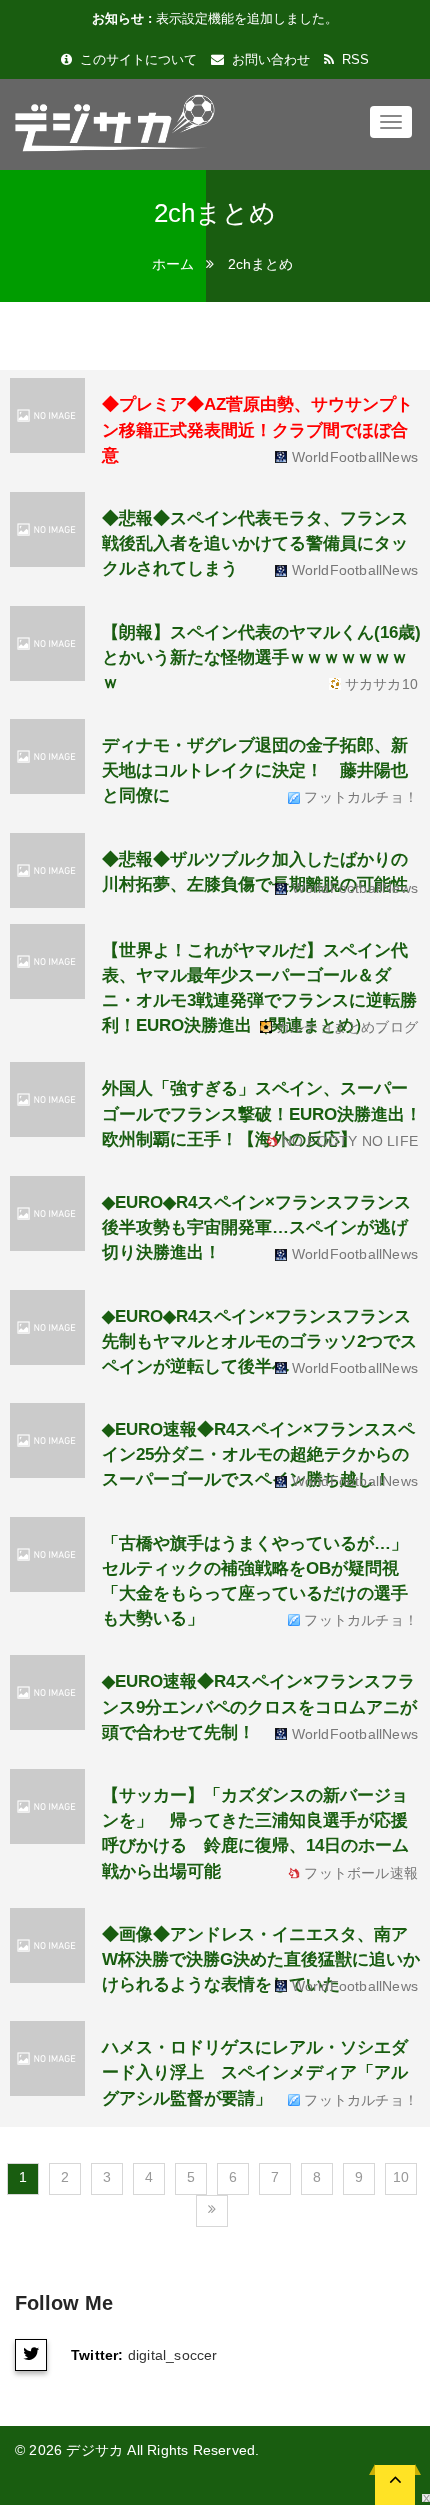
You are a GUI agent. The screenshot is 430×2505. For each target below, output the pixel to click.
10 (401, 2177)
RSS (353, 59)
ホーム (173, 264)
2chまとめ (260, 264)
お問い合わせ (269, 59)
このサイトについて (136, 59)
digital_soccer (173, 2355)
